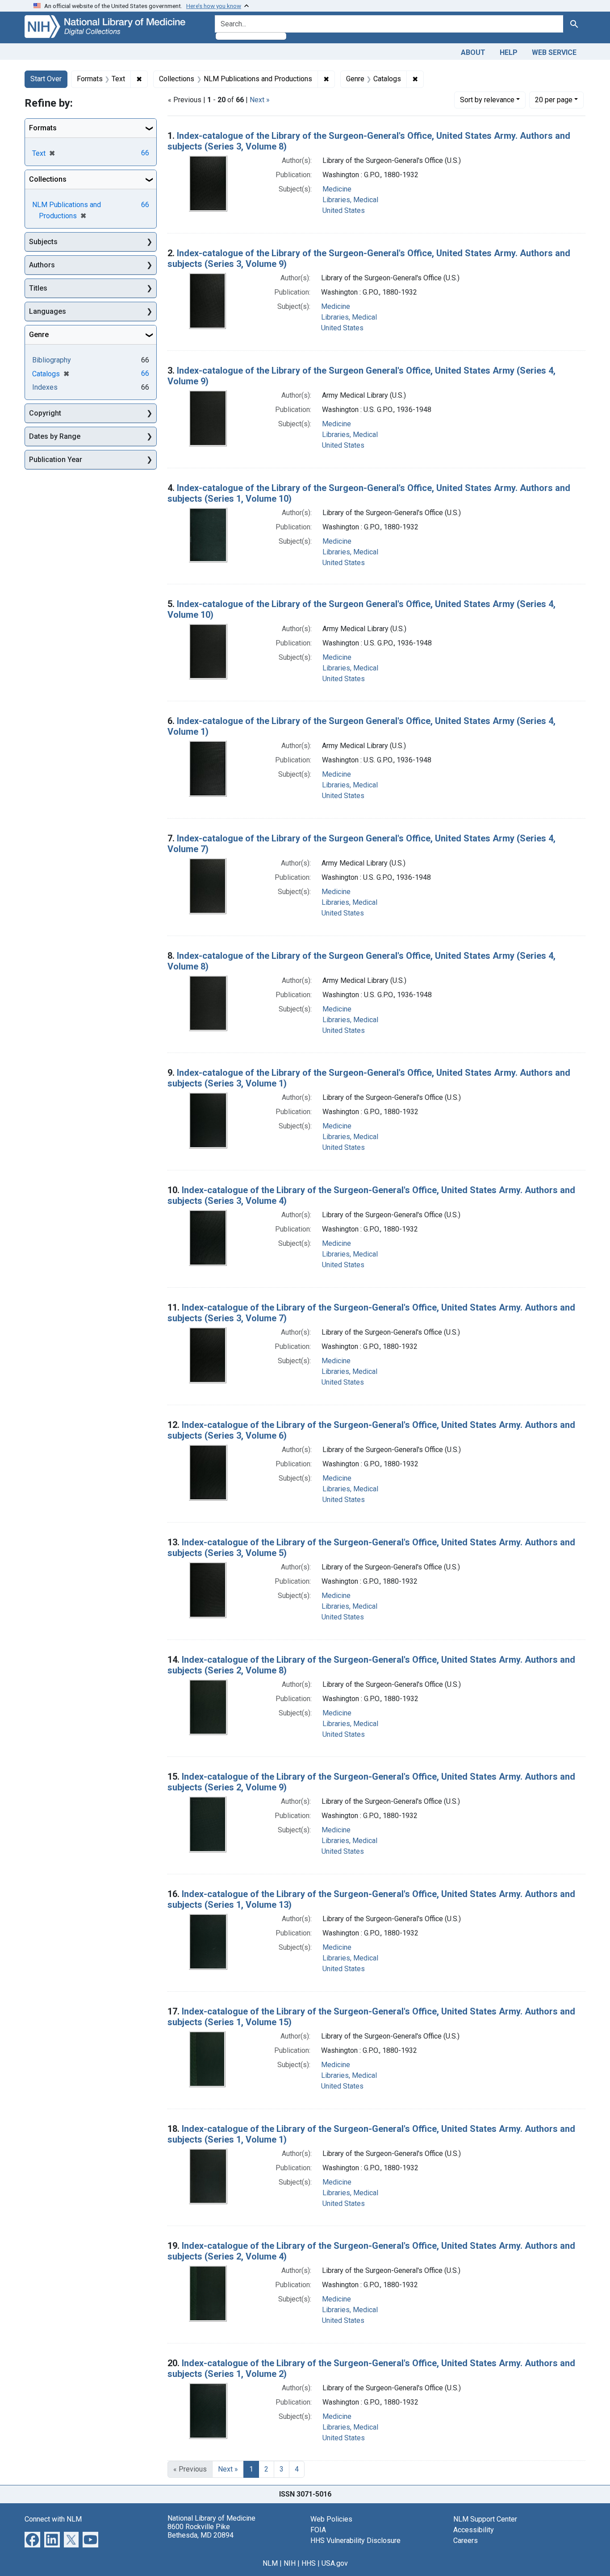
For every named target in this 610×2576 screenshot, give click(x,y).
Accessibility (474, 2530)
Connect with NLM (53, 2519)
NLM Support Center (485, 2519)
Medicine (337, 189)
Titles (38, 288)
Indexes (45, 387)
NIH (290, 2563)
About (473, 52)
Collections (48, 179)
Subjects (43, 242)
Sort (487, 100)
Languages (48, 311)
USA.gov (335, 2563)
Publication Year (56, 460)
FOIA (318, 2530)
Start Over (46, 79)
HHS (309, 2563)
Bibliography (52, 360)
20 (554, 100)
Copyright (45, 413)
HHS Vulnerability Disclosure (355, 2541)
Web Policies (331, 2519)
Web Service (554, 52)
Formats (43, 128)
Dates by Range (55, 436)
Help (509, 52)
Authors (42, 265)
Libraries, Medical (350, 200)
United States (344, 210)
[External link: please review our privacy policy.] (32, 2539)
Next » (260, 100)
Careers (466, 2541)
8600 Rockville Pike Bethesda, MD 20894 (201, 2531)
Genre (39, 335)
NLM (270, 2563)
